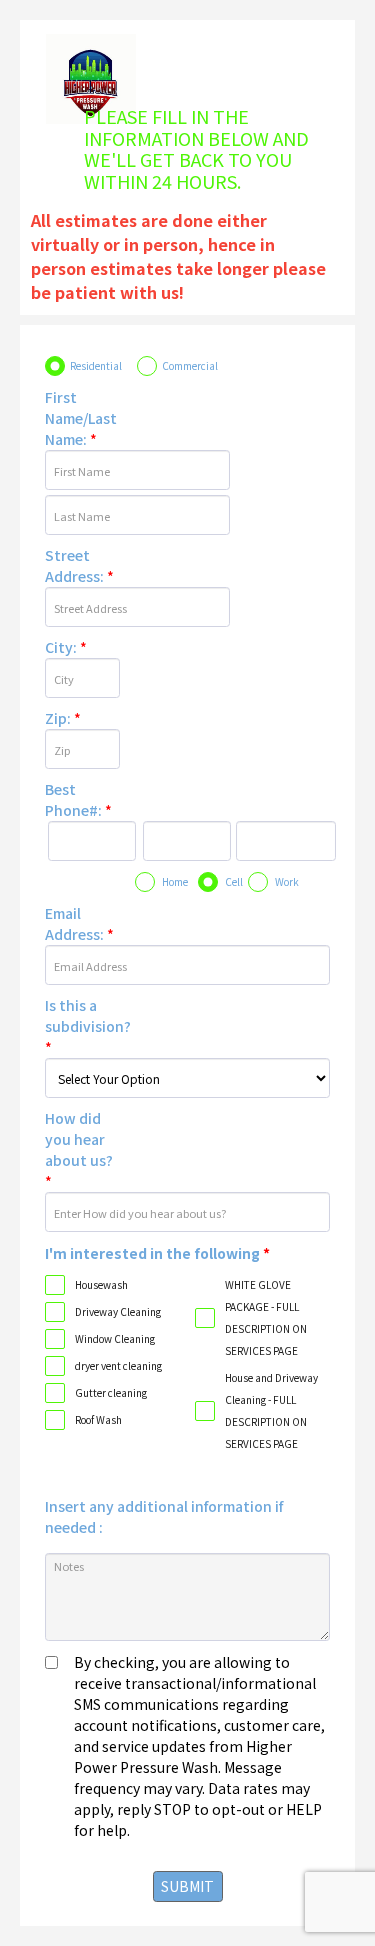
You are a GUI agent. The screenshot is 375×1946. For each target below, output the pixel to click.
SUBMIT (187, 1886)
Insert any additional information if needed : (164, 1516)
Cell (234, 881)
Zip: (63, 718)
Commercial (190, 365)
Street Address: (79, 565)
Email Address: (79, 923)
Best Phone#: (78, 799)
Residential (96, 365)
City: (66, 647)
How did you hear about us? (79, 1149)
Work (287, 881)
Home (175, 881)
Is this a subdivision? (86, 1026)
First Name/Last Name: (81, 418)
